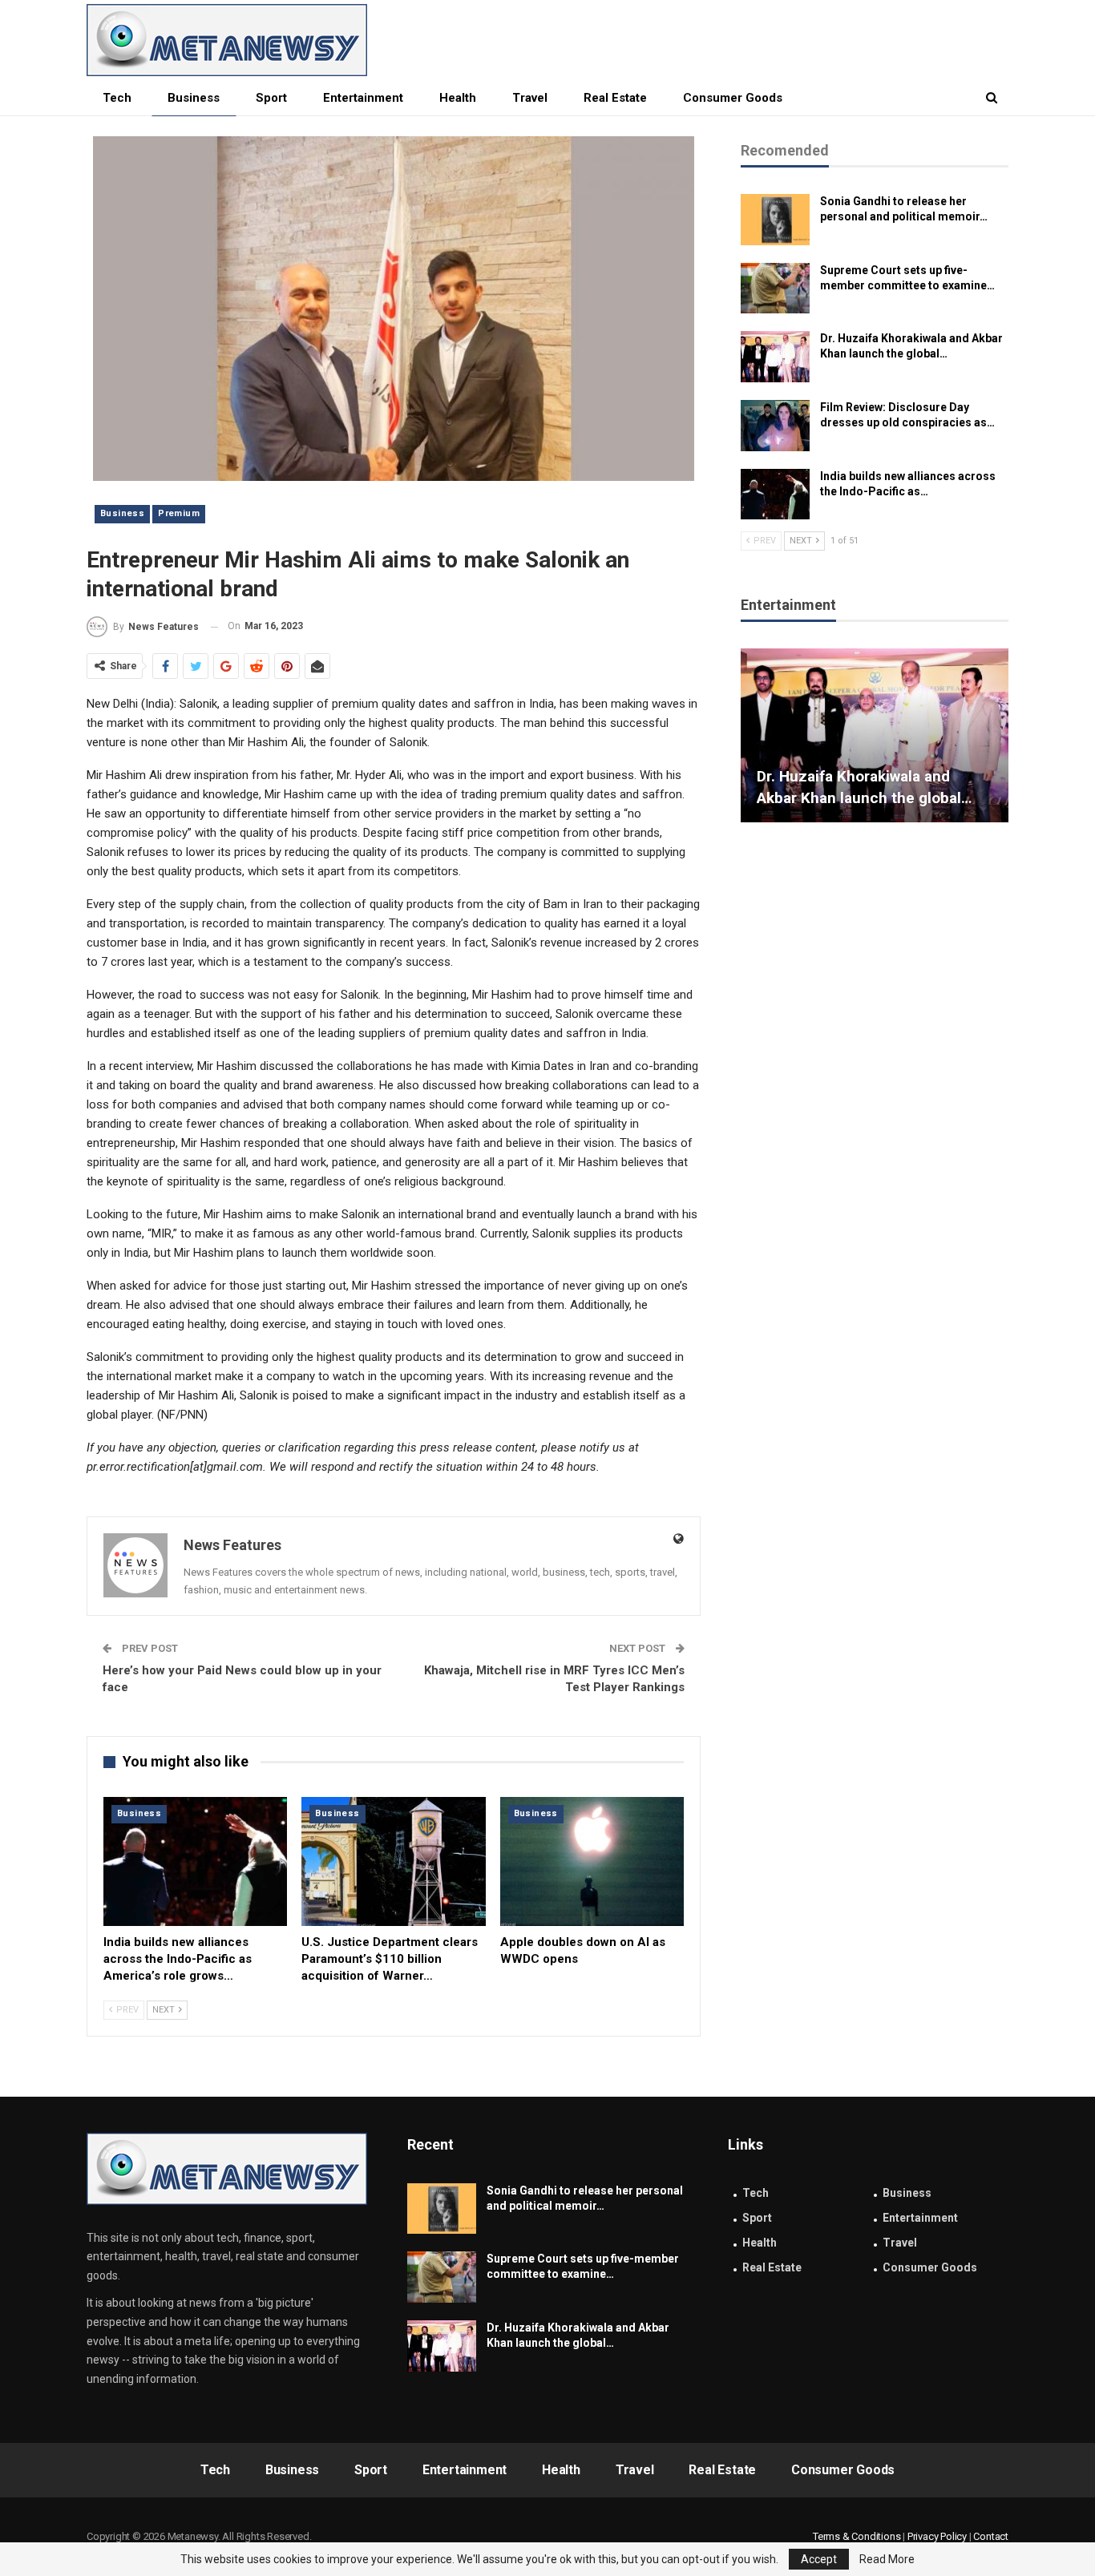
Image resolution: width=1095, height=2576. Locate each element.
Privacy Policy (937, 2536)
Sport (271, 98)
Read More (887, 2559)
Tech (117, 98)
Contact (991, 2536)
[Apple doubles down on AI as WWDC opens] (592, 1861)
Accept (819, 2559)
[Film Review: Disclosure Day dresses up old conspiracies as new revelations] (775, 426)
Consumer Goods (733, 98)
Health (458, 98)
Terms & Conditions (857, 2536)
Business (194, 98)
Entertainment (363, 98)
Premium (179, 513)
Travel (530, 98)
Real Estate (615, 98)
